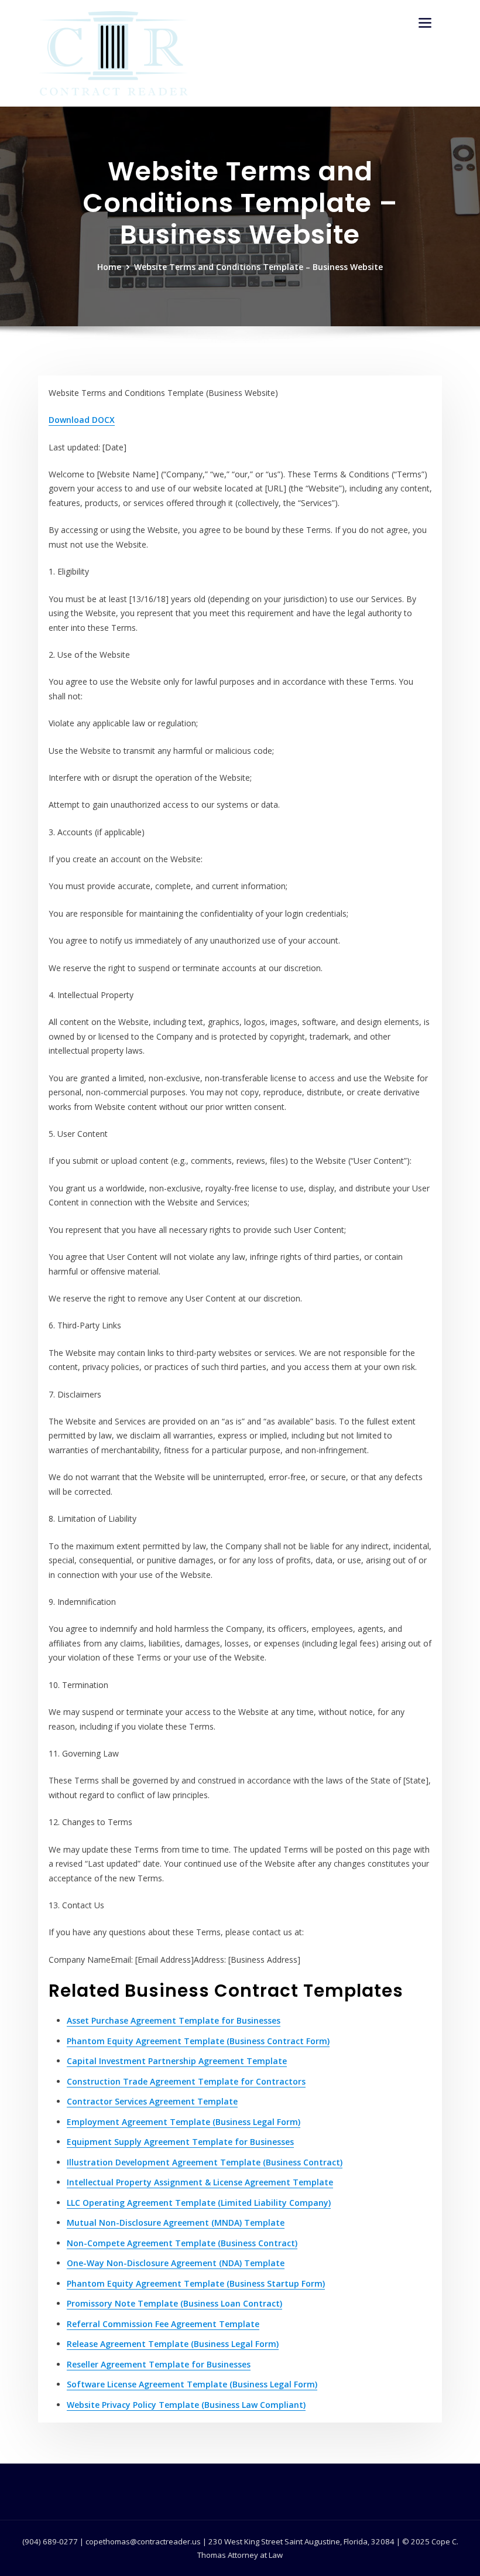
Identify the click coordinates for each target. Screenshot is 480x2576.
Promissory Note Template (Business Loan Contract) (174, 2303)
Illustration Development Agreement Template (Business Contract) (205, 2162)
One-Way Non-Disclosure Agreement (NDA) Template (176, 2263)
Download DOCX (82, 420)
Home (109, 267)
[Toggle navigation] (425, 23)
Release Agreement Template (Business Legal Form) (173, 2344)
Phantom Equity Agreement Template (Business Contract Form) (198, 2041)
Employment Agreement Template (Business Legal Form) (184, 2122)
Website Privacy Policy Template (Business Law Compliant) (186, 2405)
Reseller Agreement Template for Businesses (159, 2364)
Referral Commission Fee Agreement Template (163, 2324)
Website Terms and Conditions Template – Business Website (258, 267)
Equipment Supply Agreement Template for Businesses (180, 2142)
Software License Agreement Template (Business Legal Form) (192, 2384)
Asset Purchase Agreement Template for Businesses (174, 2020)
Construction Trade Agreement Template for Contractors (186, 2081)
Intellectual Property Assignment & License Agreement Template (200, 2182)
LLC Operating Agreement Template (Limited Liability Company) (199, 2203)
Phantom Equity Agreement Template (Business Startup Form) (196, 2283)
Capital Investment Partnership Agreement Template (177, 2061)
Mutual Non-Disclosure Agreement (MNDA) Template (176, 2223)
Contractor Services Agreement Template (152, 2101)
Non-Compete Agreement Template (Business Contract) (182, 2243)
